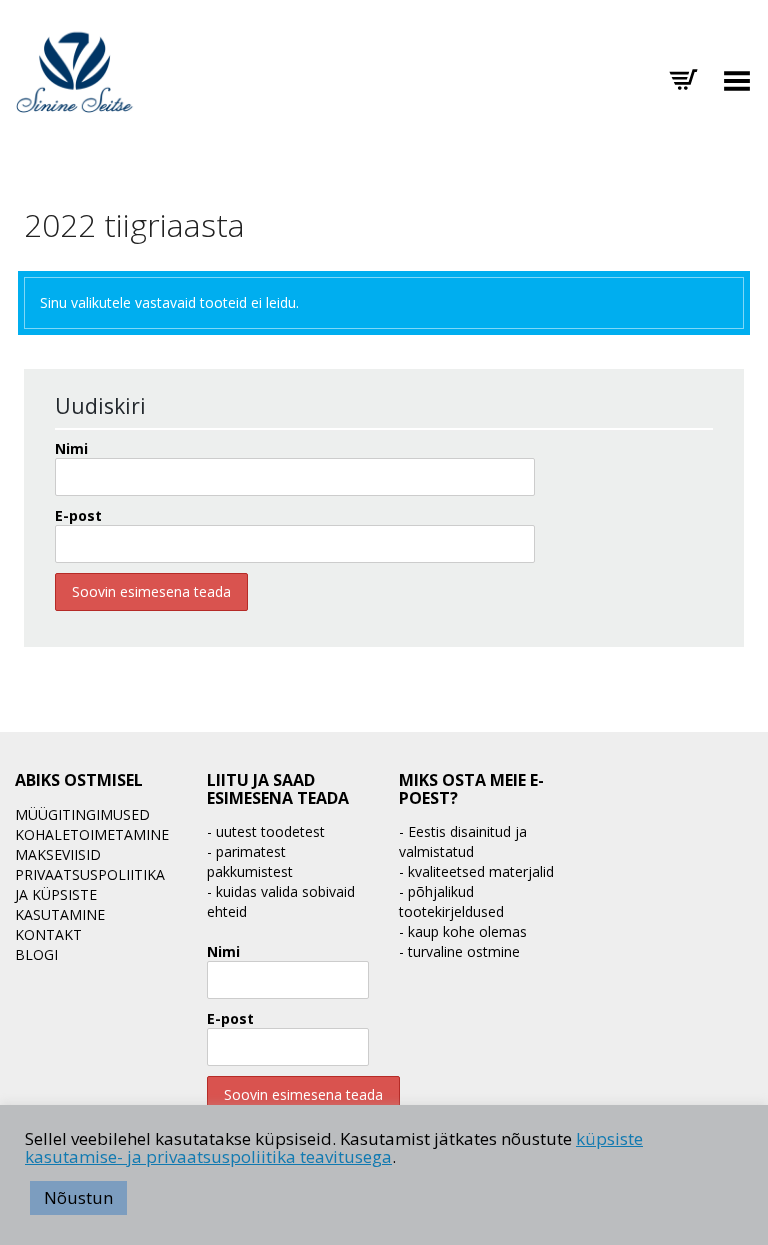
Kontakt (48, 934)
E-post (78, 515)
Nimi (71, 448)
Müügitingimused (82, 814)
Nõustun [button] (78, 1197)
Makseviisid (58, 854)
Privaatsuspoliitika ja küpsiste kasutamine (90, 894)
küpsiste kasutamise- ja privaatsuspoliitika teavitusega (334, 1147)
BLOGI (36, 954)
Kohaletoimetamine (92, 834)
